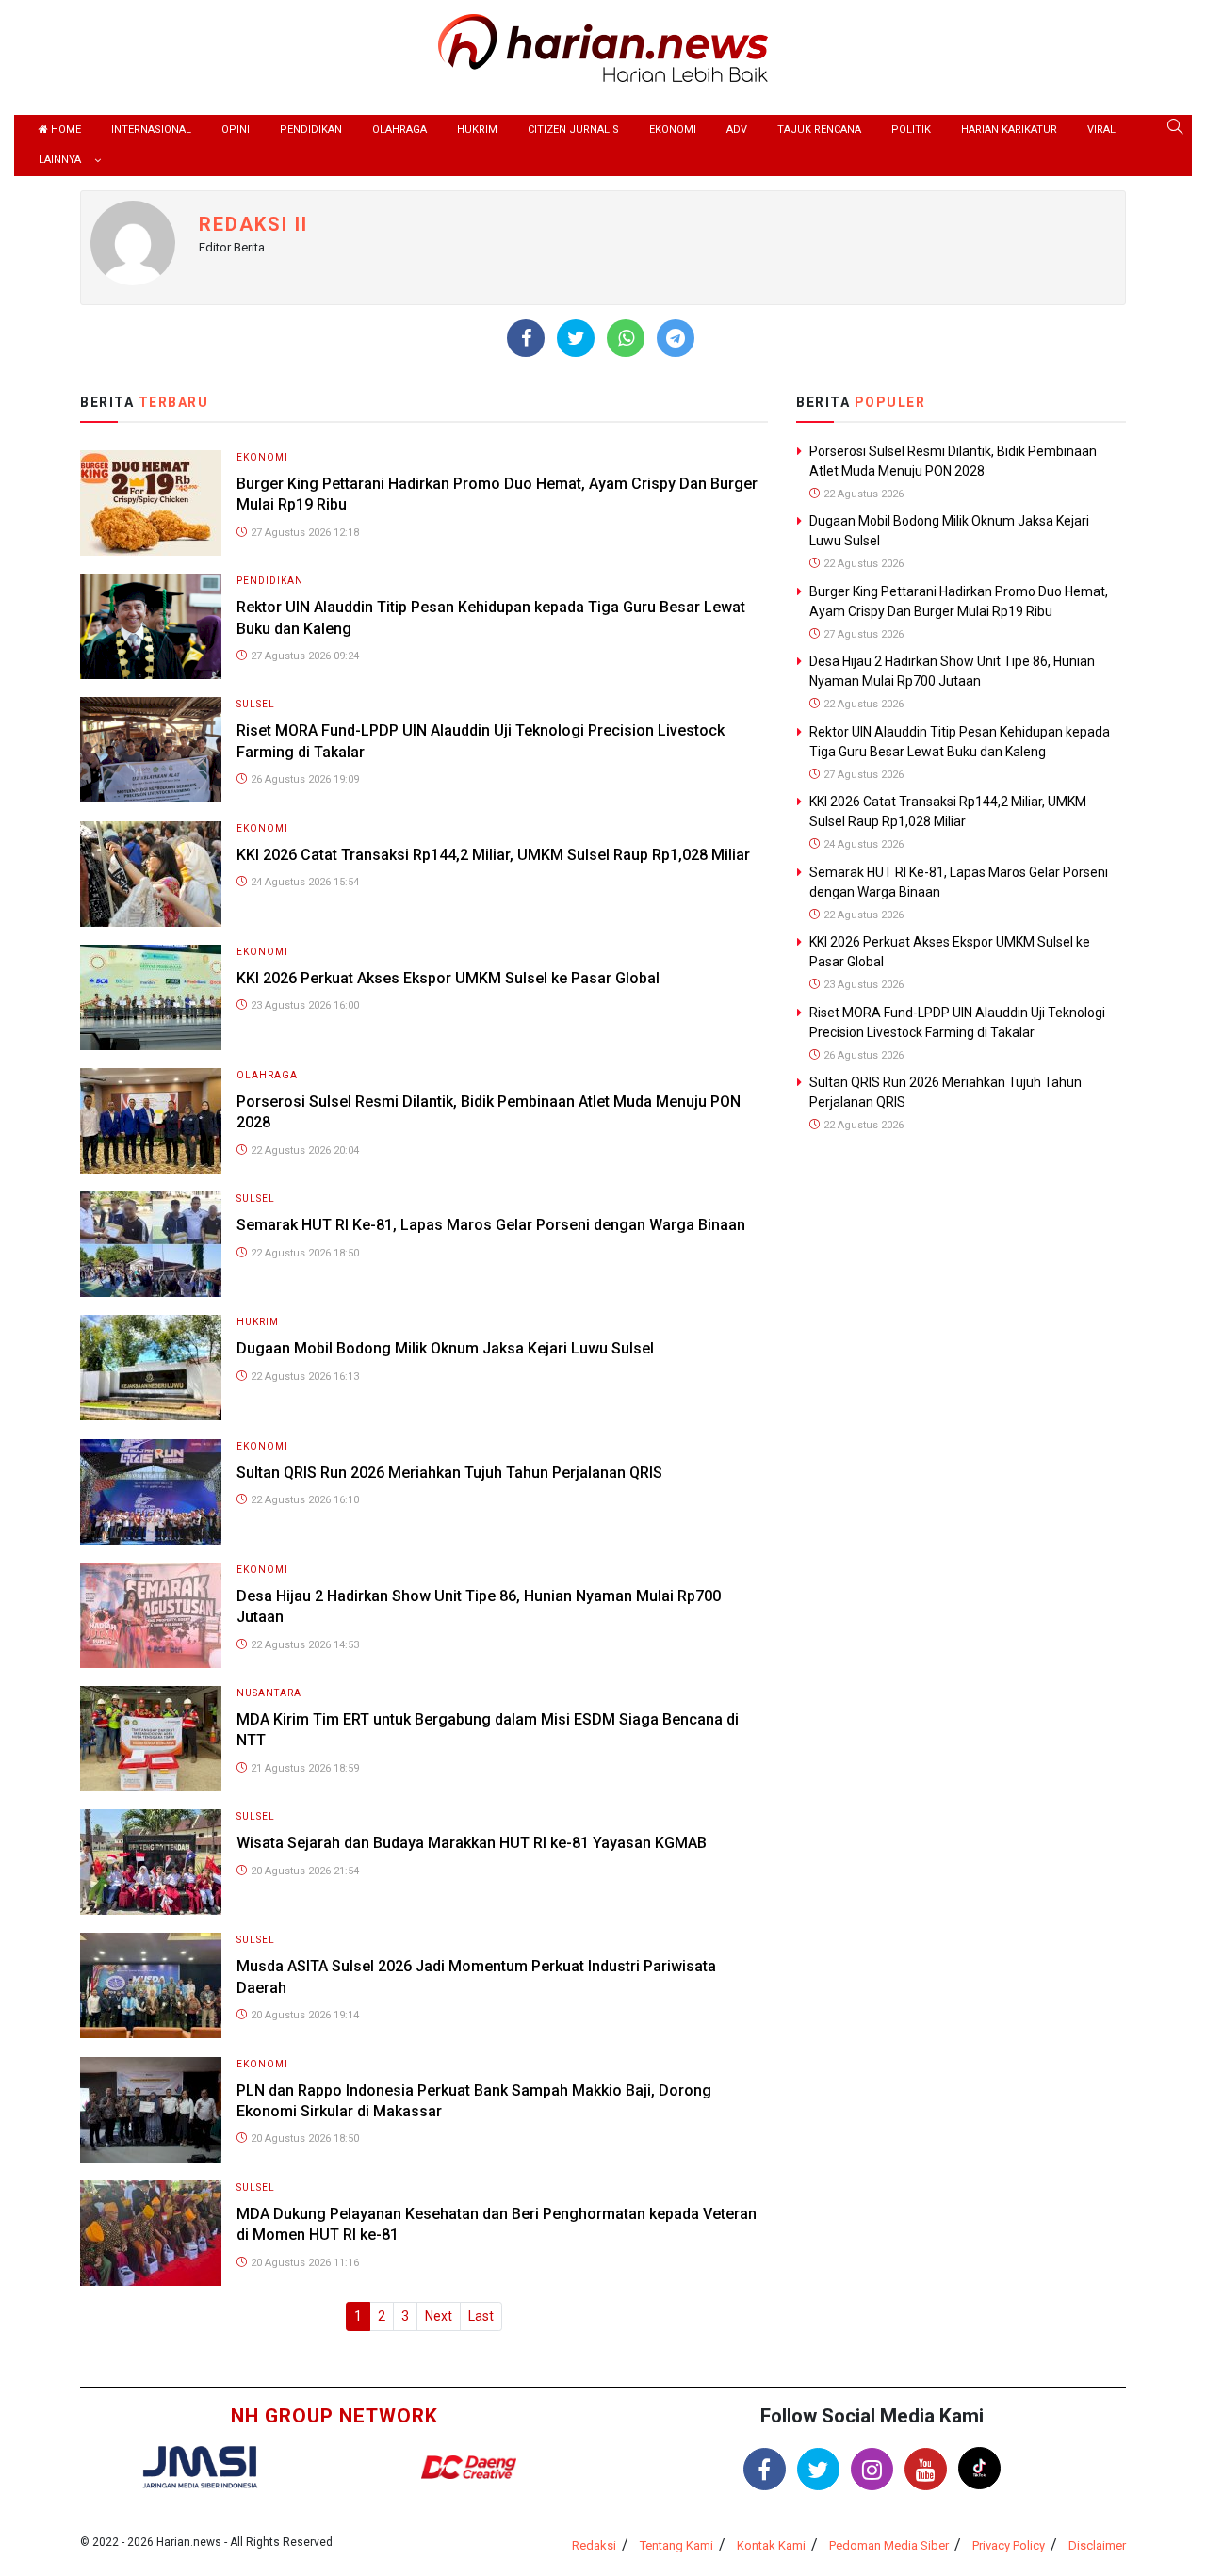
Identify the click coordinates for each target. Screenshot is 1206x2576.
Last (481, 2316)
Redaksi (594, 2545)
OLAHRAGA (399, 130)
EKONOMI (673, 130)
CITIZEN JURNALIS (573, 130)
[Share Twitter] (576, 338)
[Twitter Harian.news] (818, 2469)
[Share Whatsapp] (626, 338)
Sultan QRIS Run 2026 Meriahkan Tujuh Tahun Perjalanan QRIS (449, 1473)
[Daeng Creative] (468, 2466)
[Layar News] (200, 2465)
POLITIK (911, 130)
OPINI (236, 130)
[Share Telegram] (676, 338)
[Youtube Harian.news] (926, 2469)
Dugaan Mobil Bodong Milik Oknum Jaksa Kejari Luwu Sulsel (445, 1348)
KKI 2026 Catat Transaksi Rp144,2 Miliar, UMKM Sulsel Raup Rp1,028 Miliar (493, 855)
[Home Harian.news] (603, 47)
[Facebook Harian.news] (765, 2469)
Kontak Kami (771, 2545)
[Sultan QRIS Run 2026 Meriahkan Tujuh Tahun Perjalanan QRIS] (151, 1491)
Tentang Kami (676, 2545)
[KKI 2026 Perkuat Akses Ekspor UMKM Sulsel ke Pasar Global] (151, 996)
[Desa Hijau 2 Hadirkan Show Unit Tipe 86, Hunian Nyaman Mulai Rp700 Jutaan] (151, 1614)
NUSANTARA (269, 1693)
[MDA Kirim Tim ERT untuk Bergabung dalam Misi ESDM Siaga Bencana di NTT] (151, 1737)
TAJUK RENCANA (819, 130)
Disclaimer (1097, 2545)
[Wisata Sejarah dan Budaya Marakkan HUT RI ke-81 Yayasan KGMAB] (151, 1861)
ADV (737, 130)
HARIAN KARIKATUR (1009, 130)
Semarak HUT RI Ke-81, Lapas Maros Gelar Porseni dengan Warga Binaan (491, 1225)
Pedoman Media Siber (889, 2545)
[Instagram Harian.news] (872, 2469)
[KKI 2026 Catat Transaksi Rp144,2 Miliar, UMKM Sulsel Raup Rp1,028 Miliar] (151, 873)
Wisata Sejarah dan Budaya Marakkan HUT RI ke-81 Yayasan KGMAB (472, 1843)
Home (65, 130)
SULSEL (256, 704)
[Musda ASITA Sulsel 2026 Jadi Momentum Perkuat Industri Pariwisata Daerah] (151, 1985)
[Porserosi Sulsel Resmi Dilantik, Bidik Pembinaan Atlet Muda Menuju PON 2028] (151, 1119)
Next (439, 2316)
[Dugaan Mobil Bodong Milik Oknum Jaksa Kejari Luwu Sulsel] (151, 1367)
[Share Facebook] (526, 338)
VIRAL (1101, 130)
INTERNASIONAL (151, 130)
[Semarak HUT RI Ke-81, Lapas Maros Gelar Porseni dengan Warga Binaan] (151, 1243)
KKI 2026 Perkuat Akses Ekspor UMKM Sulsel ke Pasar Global (448, 978)
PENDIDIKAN (311, 130)
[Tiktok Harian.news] (979, 2468)
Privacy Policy (1009, 2545)
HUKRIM (477, 130)
